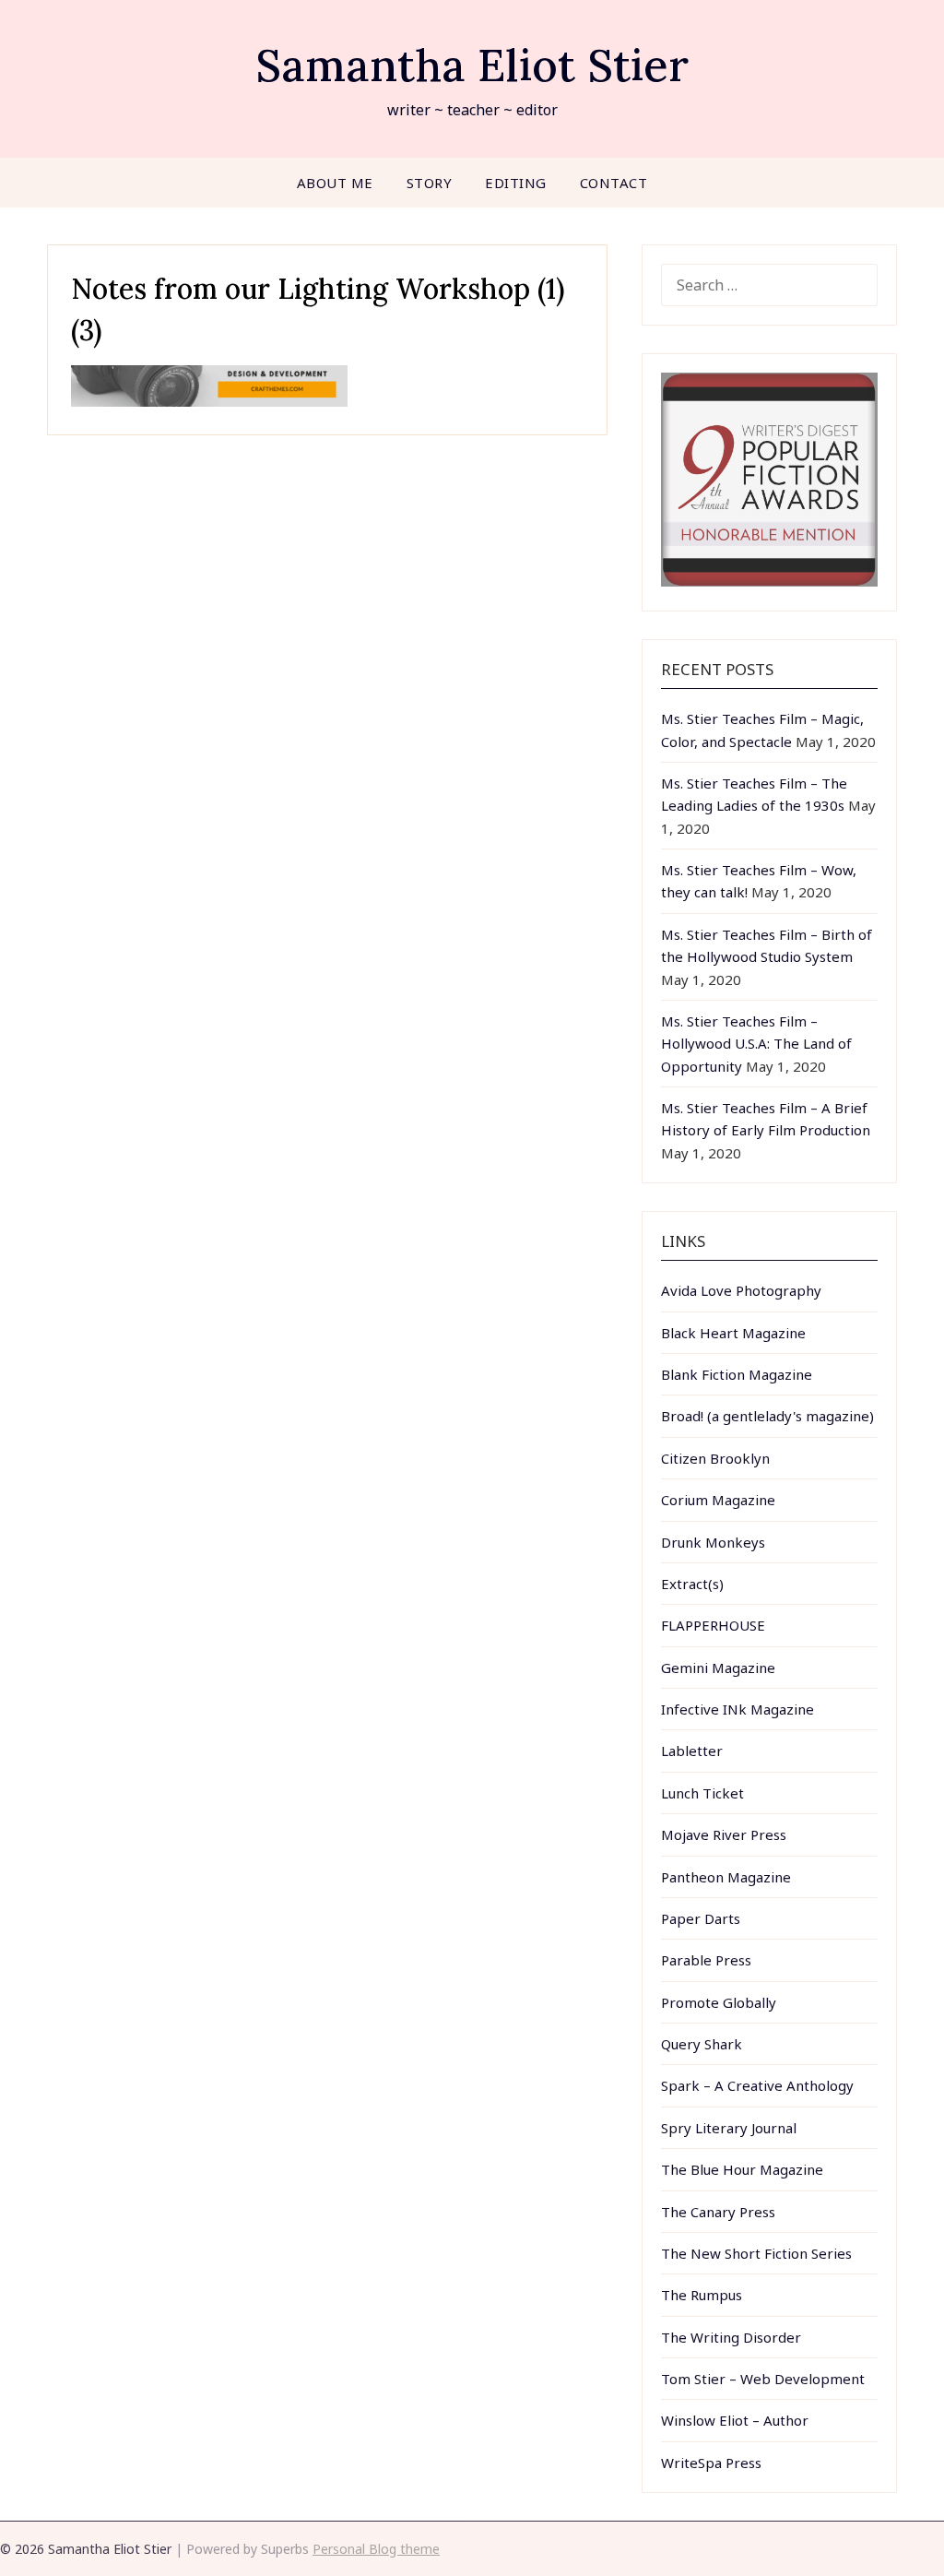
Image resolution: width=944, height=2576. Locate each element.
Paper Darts (701, 1918)
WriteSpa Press (711, 2463)
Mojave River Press (724, 1834)
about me (335, 183)
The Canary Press (718, 2212)
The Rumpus (702, 2295)
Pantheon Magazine (726, 1877)
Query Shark (702, 2044)
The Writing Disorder (731, 2337)
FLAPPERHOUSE (713, 1625)
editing (516, 183)
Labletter (692, 1751)
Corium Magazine (718, 1500)
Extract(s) (692, 1584)
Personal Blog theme (376, 2549)
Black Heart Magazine (733, 1333)
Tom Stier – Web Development (763, 2379)
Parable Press (706, 1960)
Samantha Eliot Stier (472, 65)
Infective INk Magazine (737, 1709)
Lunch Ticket (702, 1793)
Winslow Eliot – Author (735, 2420)
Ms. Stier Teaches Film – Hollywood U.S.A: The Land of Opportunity (756, 1044)
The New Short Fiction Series (756, 2253)
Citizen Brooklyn (715, 1458)
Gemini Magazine (718, 1668)
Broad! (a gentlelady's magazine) (767, 1416)
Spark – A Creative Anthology (757, 2085)
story (430, 183)
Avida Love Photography (741, 1290)
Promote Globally (719, 2002)
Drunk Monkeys (713, 1542)
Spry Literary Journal (729, 2128)
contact (614, 183)
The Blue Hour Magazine (742, 2169)
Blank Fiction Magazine (737, 1374)
